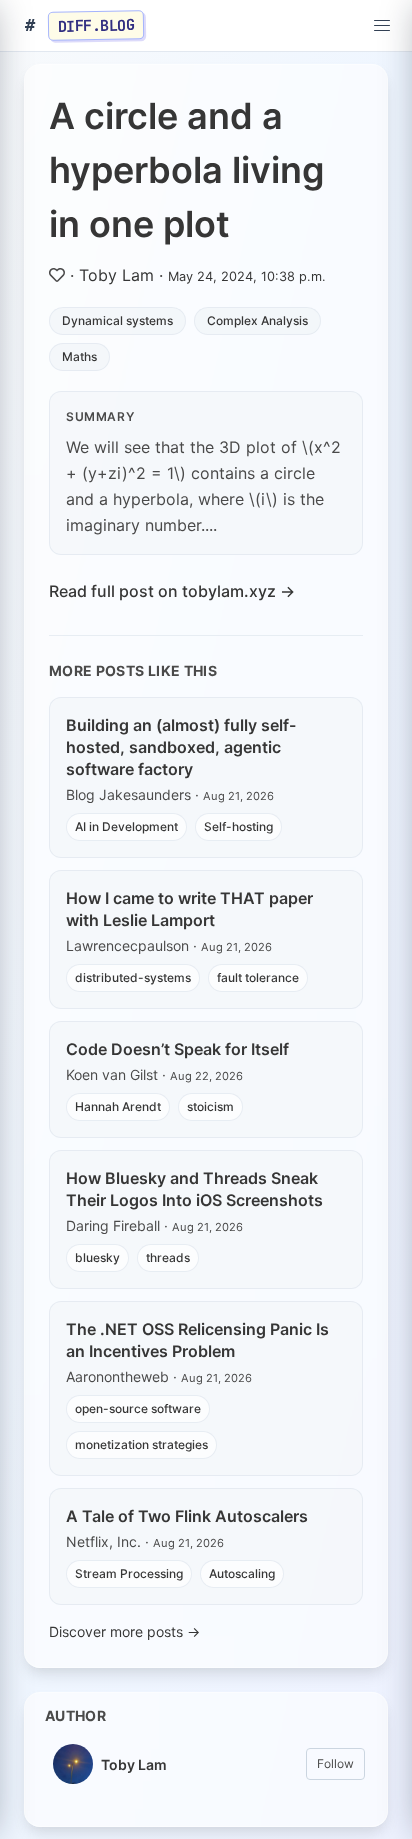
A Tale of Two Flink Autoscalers (187, 1516)
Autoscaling (242, 1573)
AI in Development (126, 826)
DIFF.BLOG (96, 25)
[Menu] (382, 26)
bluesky (97, 1257)
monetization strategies (141, 1444)
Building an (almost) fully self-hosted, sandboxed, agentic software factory (181, 747)
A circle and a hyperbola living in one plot (187, 170)
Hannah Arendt (118, 1106)
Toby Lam (116, 275)
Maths (79, 356)
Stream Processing (129, 1573)
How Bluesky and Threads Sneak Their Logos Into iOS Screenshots (194, 1189)
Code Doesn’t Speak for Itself (177, 1049)
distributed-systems (133, 977)
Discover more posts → (124, 1631)
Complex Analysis (257, 320)
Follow (335, 1763)
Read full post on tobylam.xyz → (172, 591)
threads (168, 1257)
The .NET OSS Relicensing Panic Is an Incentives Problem (197, 1340)
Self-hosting (238, 826)
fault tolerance (258, 977)
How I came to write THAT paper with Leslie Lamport (189, 909)
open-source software (138, 1408)
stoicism (210, 1106)
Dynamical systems (117, 320)
